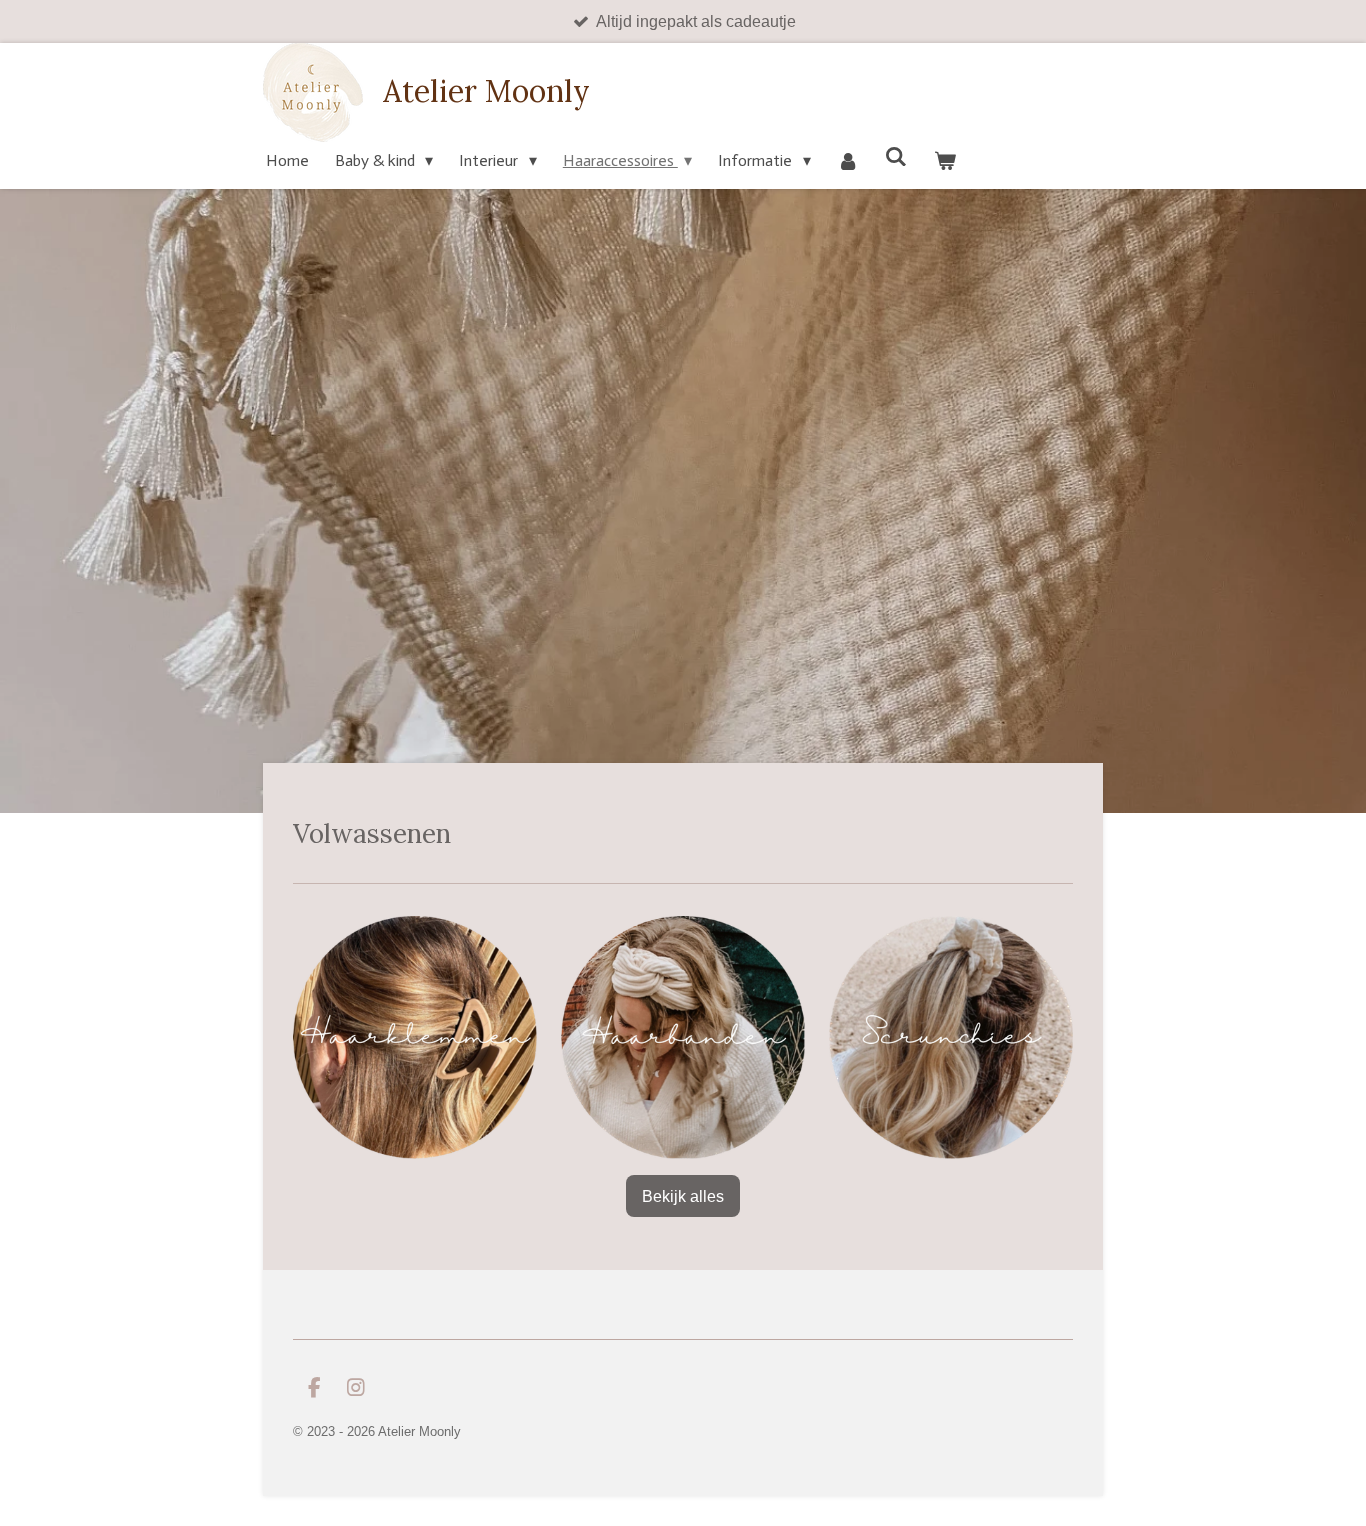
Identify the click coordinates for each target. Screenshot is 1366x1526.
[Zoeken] (896, 156)
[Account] (848, 160)
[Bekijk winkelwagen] (944, 160)
